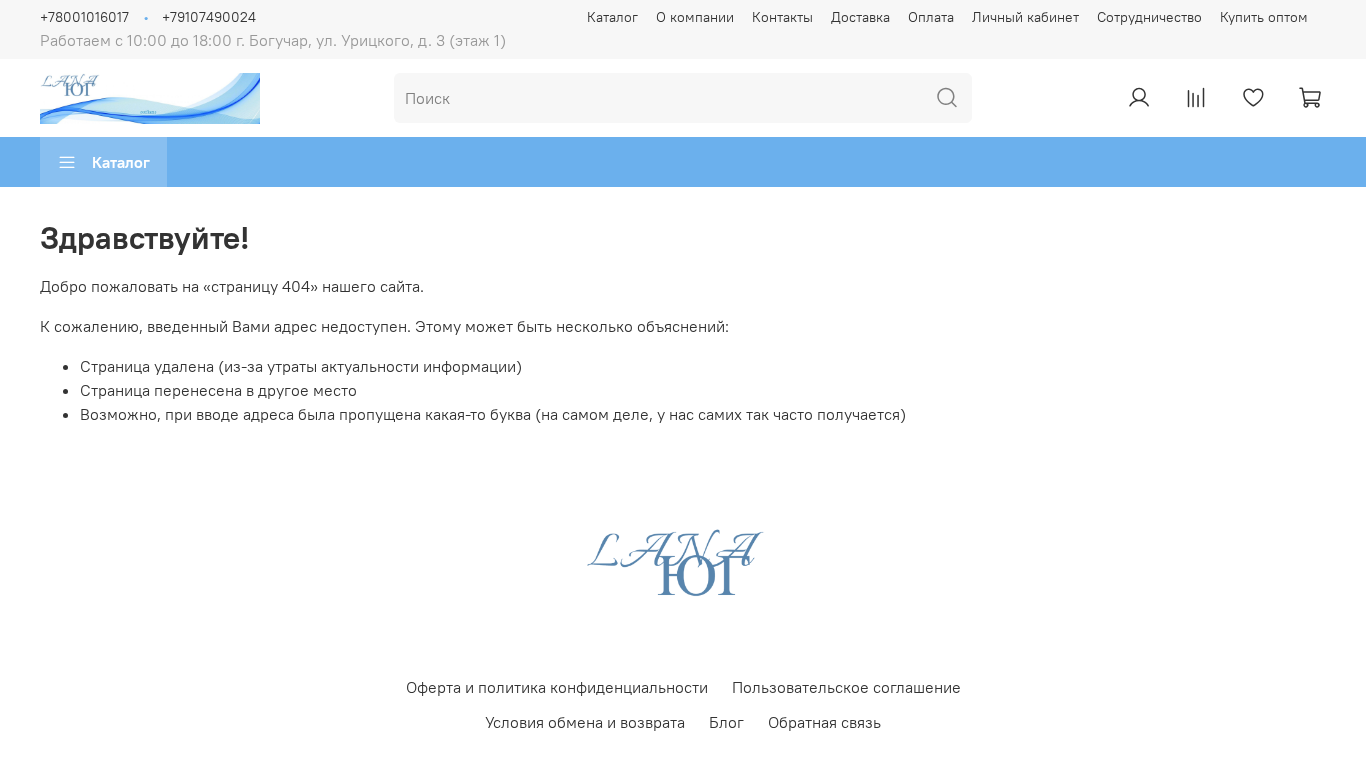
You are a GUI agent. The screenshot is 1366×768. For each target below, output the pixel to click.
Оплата (931, 17)
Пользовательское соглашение (846, 687)
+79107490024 (209, 17)
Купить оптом (1264, 17)
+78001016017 (84, 17)
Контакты (782, 17)
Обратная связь (824, 722)
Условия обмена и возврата (585, 722)
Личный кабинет (1025, 17)
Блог (726, 722)
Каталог (612, 17)
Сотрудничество (1149, 17)
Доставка (860, 17)
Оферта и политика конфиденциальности (557, 687)
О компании (695, 17)
